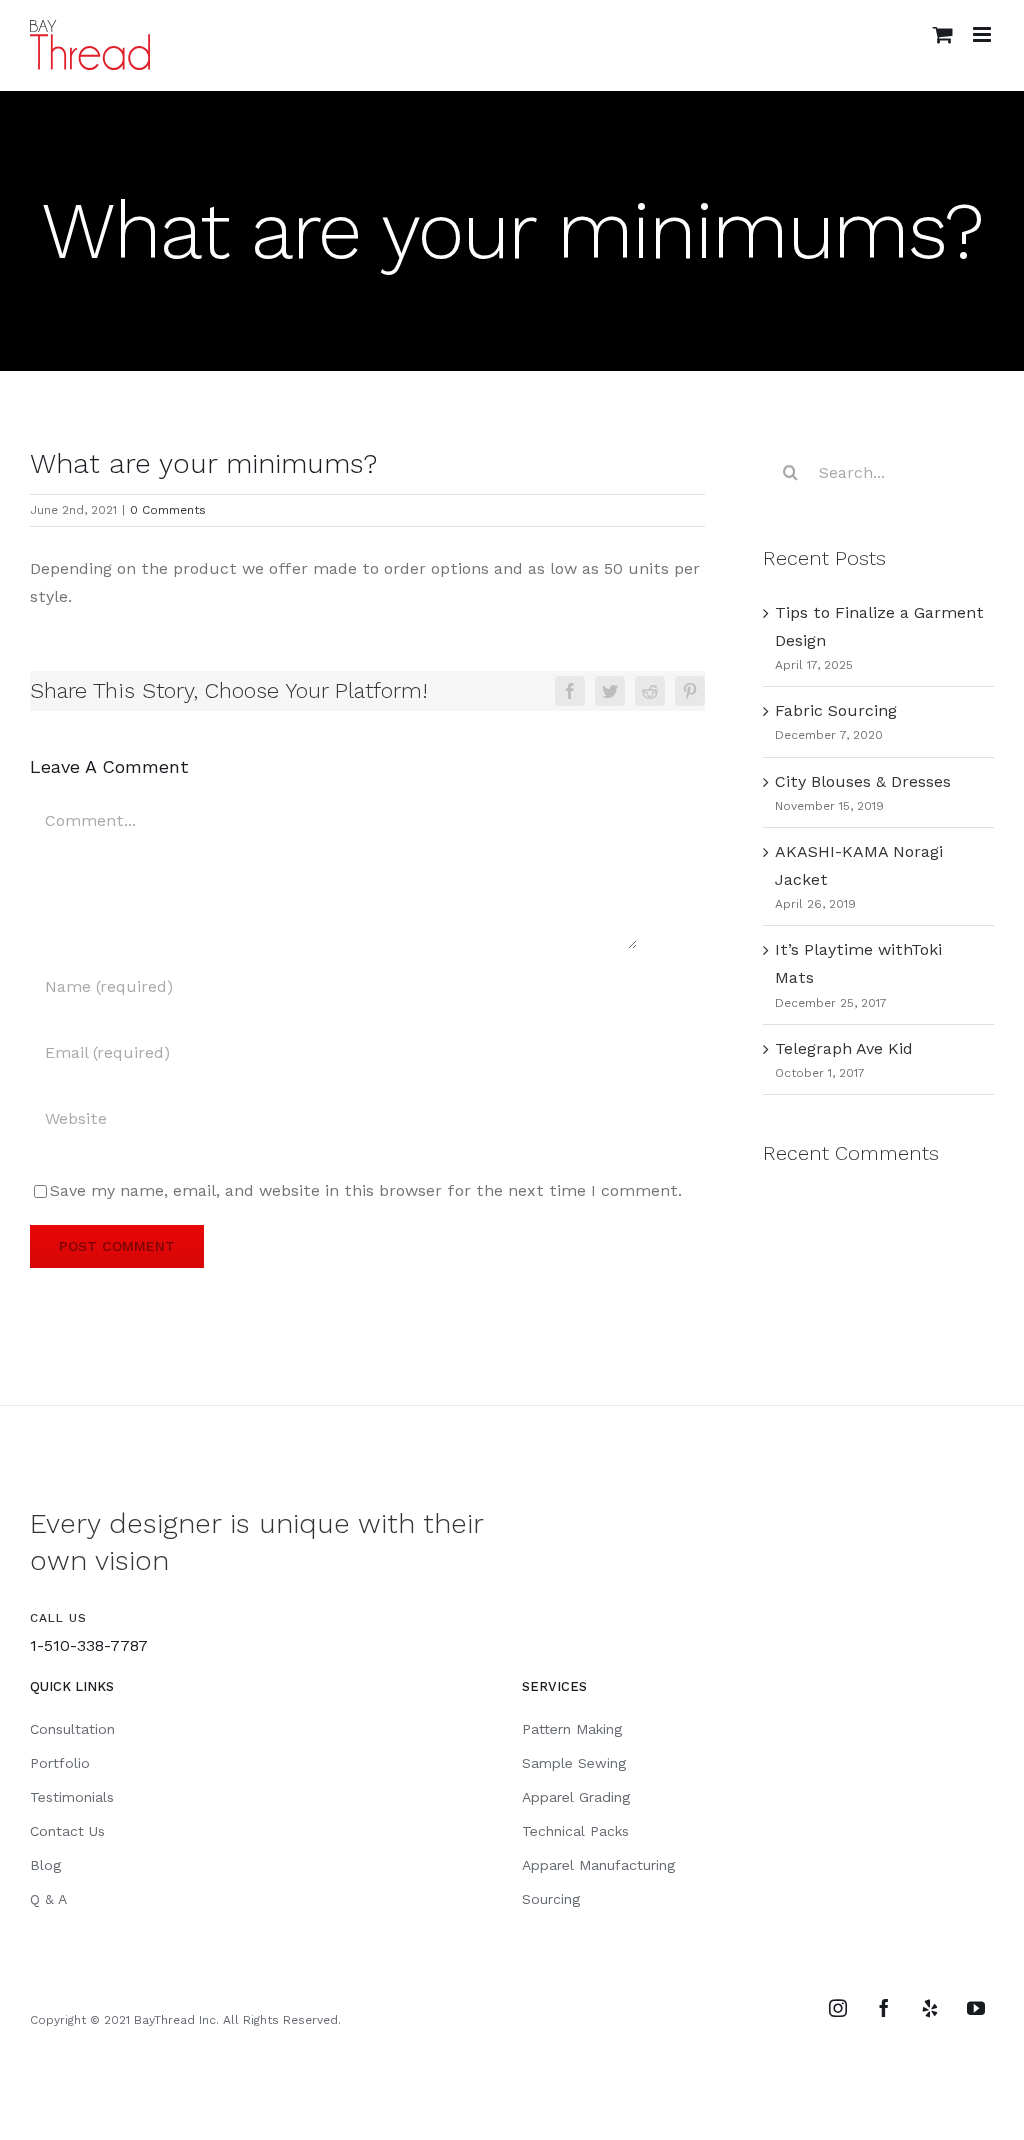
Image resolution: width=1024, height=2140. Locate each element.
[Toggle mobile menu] (983, 34)
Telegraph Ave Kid (844, 1048)
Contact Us (67, 1831)
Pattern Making (572, 1729)
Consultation (72, 1729)
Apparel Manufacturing (598, 1865)
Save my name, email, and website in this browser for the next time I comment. (366, 1190)
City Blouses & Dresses (863, 781)
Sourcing (551, 1899)
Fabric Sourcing (836, 710)
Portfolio (60, 1763)
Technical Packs (575, 1831)
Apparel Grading (576, 1797)
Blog (45, 1865)
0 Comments (168, 510)
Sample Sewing (574, 1763)
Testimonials (72, 1797)
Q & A (48, 1899)
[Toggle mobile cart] (943, 34)
